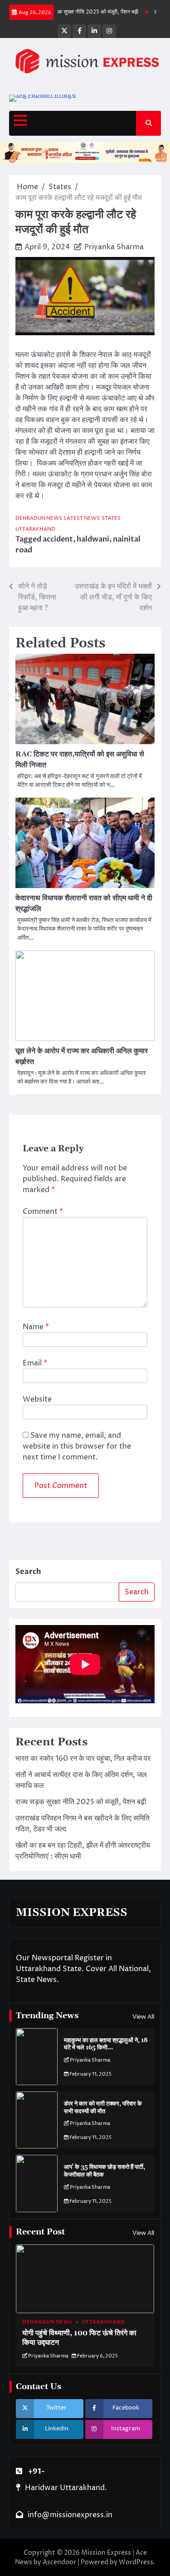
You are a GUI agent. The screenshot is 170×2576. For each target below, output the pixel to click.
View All (143, 2017)
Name (36, 1327)
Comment (43, 1212)
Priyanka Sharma (114, 247)
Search (28, 1572)
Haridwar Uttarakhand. (66, 2488)
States (111, 518)
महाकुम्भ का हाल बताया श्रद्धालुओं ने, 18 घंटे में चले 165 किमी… (106, 2044)
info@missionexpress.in (70, 2515)
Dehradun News (39, 518)
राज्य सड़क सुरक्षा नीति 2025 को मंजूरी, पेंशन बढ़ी (77, 12)
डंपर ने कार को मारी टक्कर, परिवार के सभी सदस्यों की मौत (103, 2108)
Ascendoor (59, 2562)
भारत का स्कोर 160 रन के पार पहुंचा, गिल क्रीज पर (83, 1759)
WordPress (136, 2562)
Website (37, 1399)
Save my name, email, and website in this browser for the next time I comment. (77, 1446)
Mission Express (106, 2553)
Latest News (82, 518)
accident (58, 539)
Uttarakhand (35, 529)
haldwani (93, 539)
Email (35, 1363)
